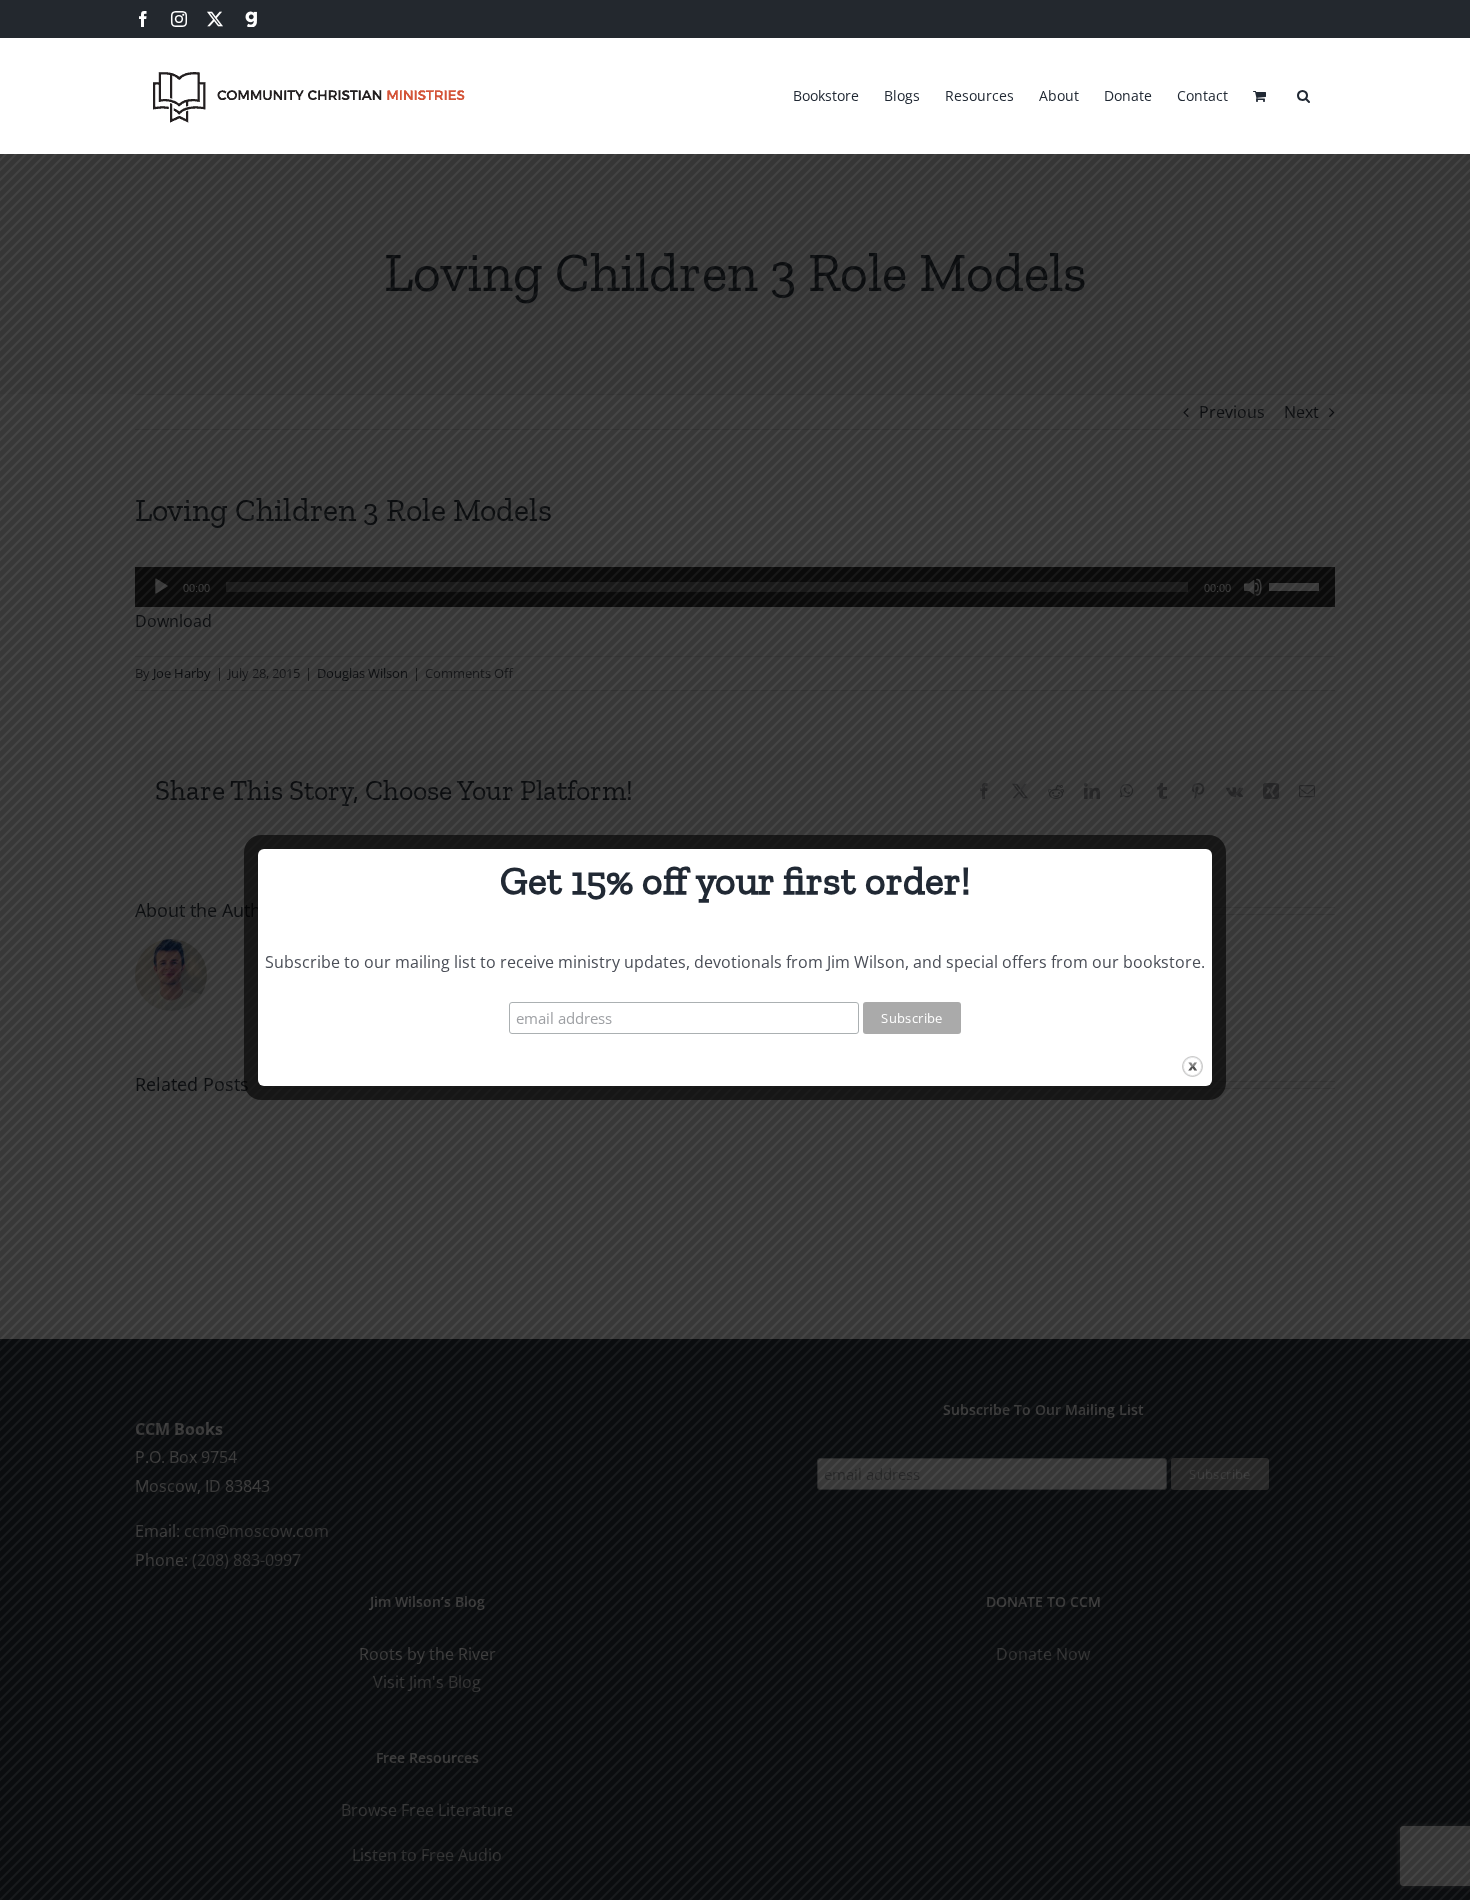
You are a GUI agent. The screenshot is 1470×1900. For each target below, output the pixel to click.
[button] (1303, 93)
